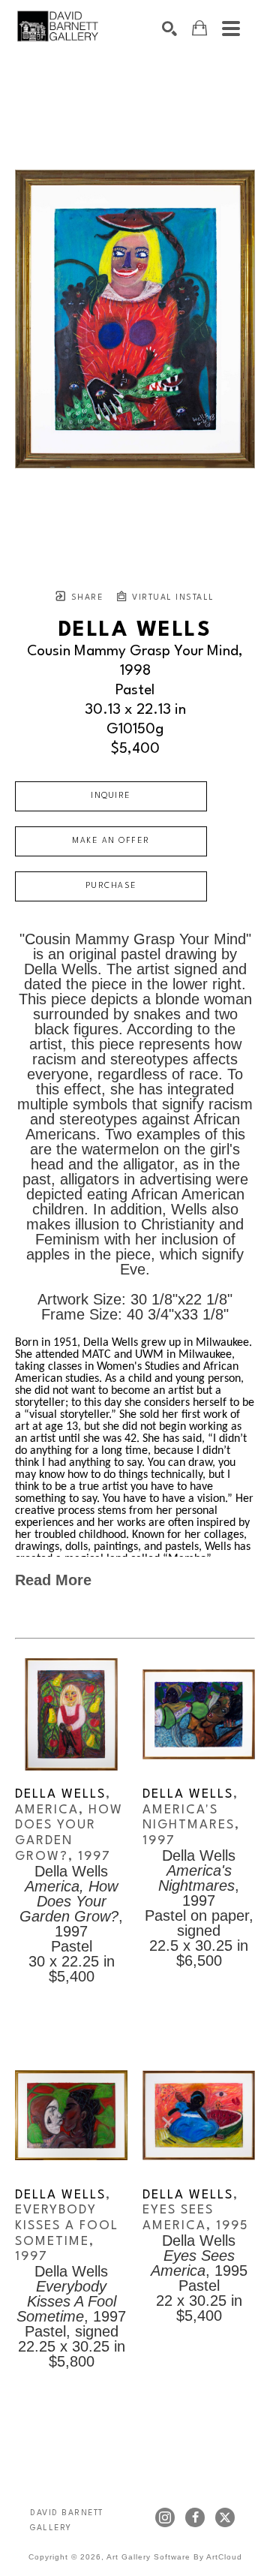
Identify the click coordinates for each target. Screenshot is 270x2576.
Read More (53, 1580)
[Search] (169, 29)
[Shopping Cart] (199, 28)
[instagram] (165, 2517)
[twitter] (225, 2517)
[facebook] (195, 2517)
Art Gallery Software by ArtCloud (174, 2557)
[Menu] (231, 29)
